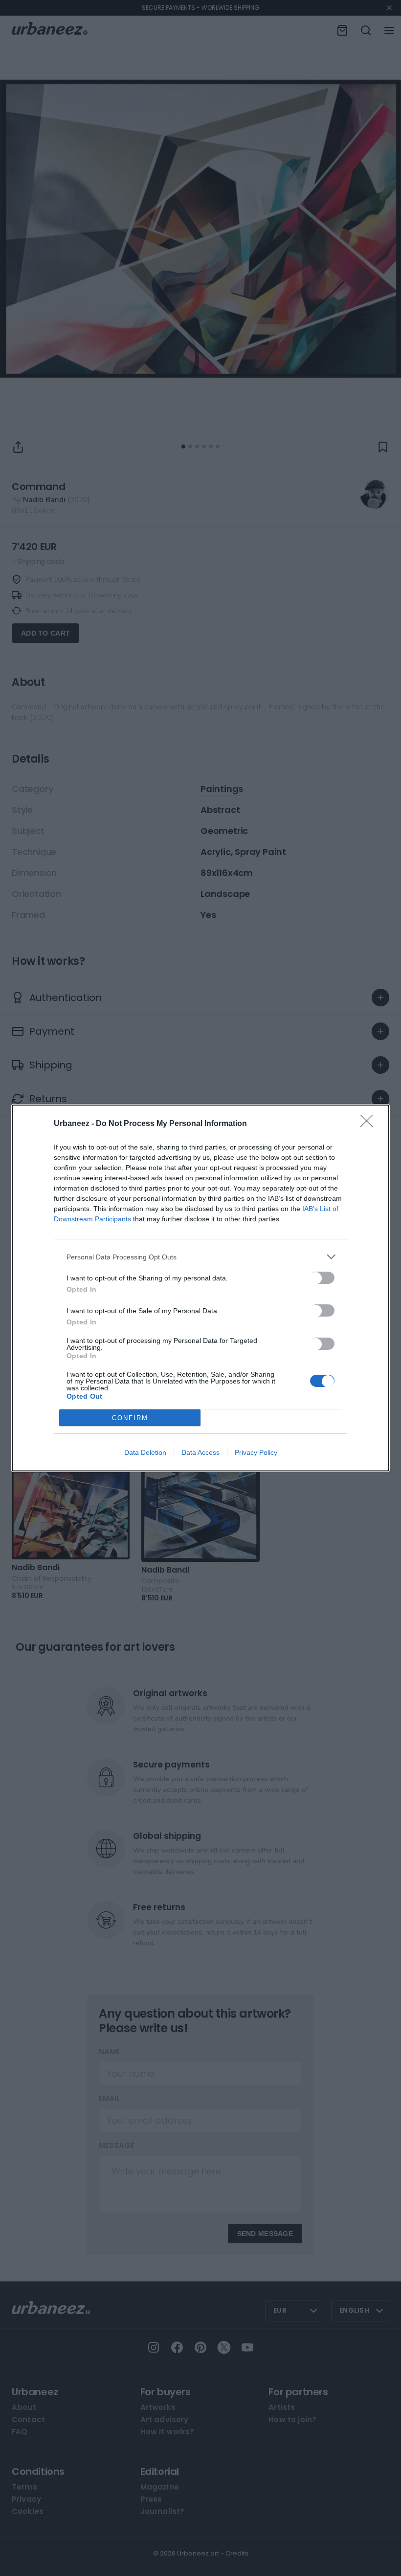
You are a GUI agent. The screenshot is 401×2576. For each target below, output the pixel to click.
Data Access (200, 1452)
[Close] (370, 1124)
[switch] (322, 1278)
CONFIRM (130, 1418)
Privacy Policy (256, 1452)
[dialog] (200, 1288)
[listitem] (200, 1257)
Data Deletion (145, 1452)
